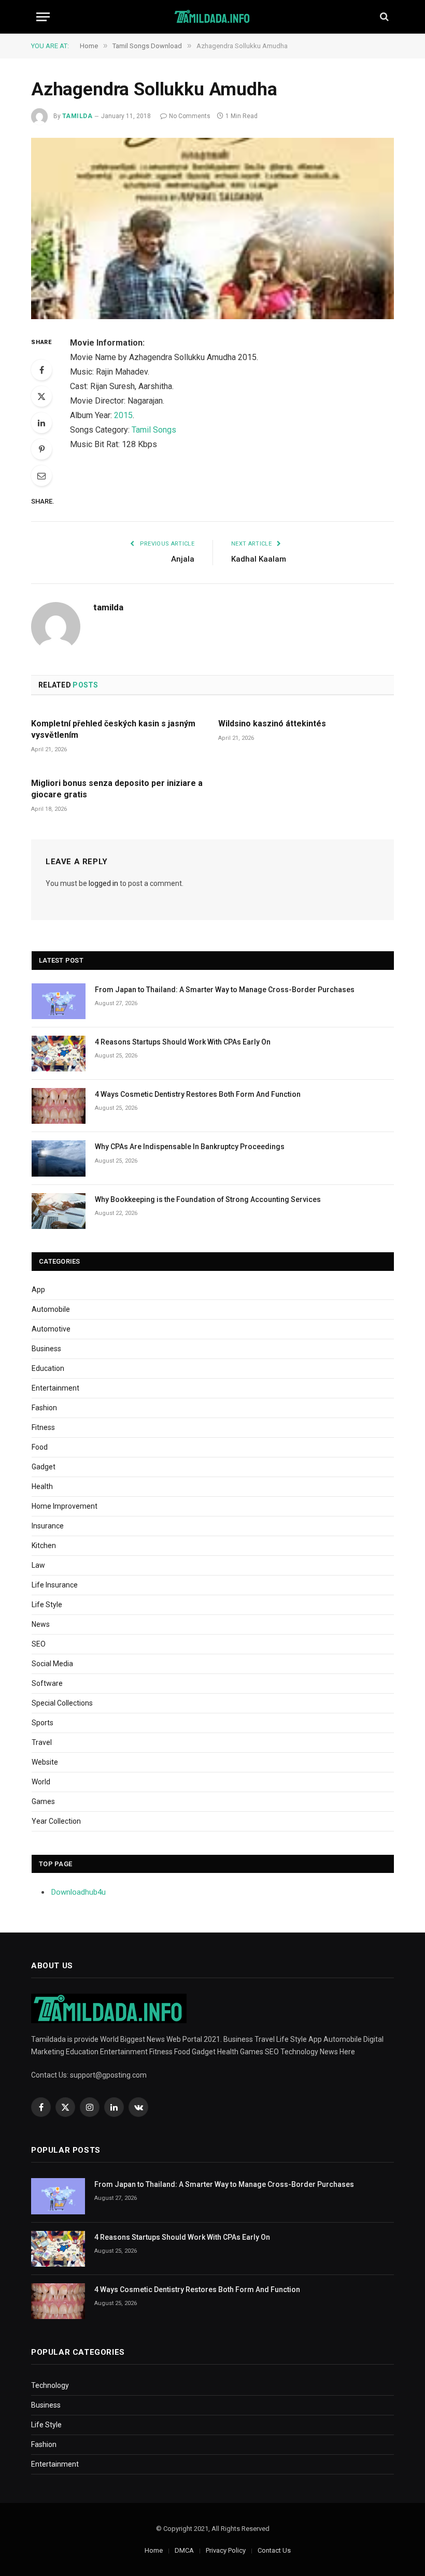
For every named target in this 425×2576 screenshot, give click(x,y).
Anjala (183, 559)
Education (48, 1368)
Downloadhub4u (79, 1892)
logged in (103, 883)
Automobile (51, 1309)
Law (38, 1565)
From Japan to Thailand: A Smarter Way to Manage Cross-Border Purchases (225, 990)
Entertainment (55, 1388)
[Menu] (43, 17)
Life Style (47, 1605)
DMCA (184, 2550)
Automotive (51, 1329)
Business (46, 1349)
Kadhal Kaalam (259, 559)
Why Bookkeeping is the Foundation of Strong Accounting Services (208, 1199)
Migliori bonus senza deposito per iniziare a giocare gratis (117, 789)
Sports (42, 1723)
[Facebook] (41, 370)
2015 (123, 415)
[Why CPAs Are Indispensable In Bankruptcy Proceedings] (59, 1158)
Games (43, 1801)
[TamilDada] (213, 17)
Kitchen (44, 1545)
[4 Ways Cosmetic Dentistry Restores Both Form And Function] (59, 1106)
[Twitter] (41, 396)
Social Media (52, 1664)
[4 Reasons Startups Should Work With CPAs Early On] (59, 1054)
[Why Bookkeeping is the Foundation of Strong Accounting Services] (59, 1211)
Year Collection (56, 1821)
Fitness (43, 1427)
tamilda (77, 116)
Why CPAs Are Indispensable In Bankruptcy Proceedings (190, 1147)
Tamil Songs (154, 430)
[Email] (41, 476)
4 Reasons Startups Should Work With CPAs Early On (183, 1042)
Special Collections (62, 1703)
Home (154, 2550)
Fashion (44, 1408)
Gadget (44, 1467)
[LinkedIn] (41, 423)
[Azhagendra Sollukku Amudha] (212, 228)
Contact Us (274, 2550)
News (41, 1624)
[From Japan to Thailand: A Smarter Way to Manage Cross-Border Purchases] (59, 1001)
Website (45, 1762)
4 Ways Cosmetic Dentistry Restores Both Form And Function (198, 1094)
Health (42, 1486)
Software (47, 1683)
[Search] (383, 17)
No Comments (190, 116)
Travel (42, 1742)
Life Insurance (55, 1585)
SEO (39, 1644)
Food (40, 1447)
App (38, 1290)
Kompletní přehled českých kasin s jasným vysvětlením (113, 729)
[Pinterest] (41, 449)
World (41, 1782)
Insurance (48, 1526)
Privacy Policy (226, 2550)
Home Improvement (65, 1506)
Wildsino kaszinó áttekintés (272, 724)
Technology (50, 2385)
